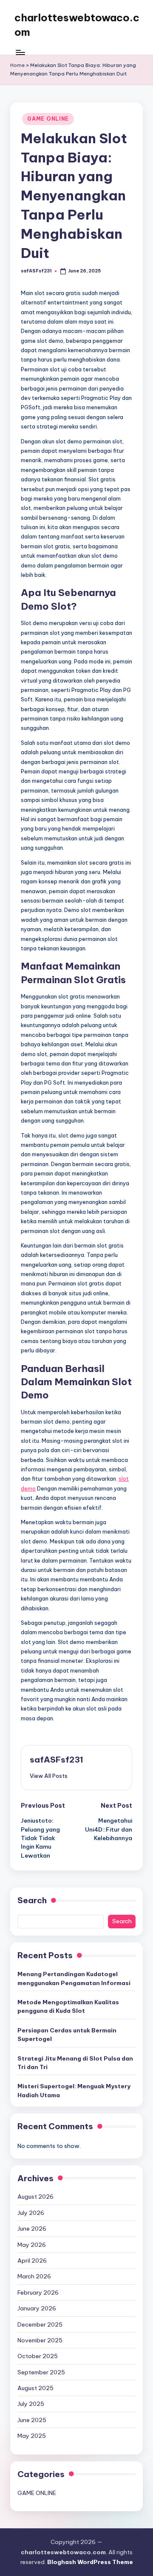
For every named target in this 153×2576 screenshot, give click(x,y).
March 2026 (34, 2276)
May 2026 (32, 2245)
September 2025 (41, 2372)
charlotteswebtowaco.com (77, 25)
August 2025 (35, 2388)
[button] (49, 1776)
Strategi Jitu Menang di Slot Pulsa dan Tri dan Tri (75, 2063)
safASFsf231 (57, 1760)
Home (17, 65)
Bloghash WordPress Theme (90, 2562)
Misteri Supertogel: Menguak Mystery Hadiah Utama (74, 2090)
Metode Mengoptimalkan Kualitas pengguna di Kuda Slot (68, 2006)
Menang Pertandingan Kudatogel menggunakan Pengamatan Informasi (74, 1978)
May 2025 (32, 2436)
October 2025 (38, 2356)
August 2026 (35, 2197)
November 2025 (40, 2340)
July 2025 (31, 2404)
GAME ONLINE (48, 119)
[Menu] (20, 52)
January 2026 (37, 2308)
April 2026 (32, 2261)
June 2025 (32, 2420)
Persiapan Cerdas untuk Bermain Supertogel (67, 2035)
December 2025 (40, 2324)
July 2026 (31, 2213)
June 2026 (32, 2229)
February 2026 (38, 2292)
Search (32, 1900)
